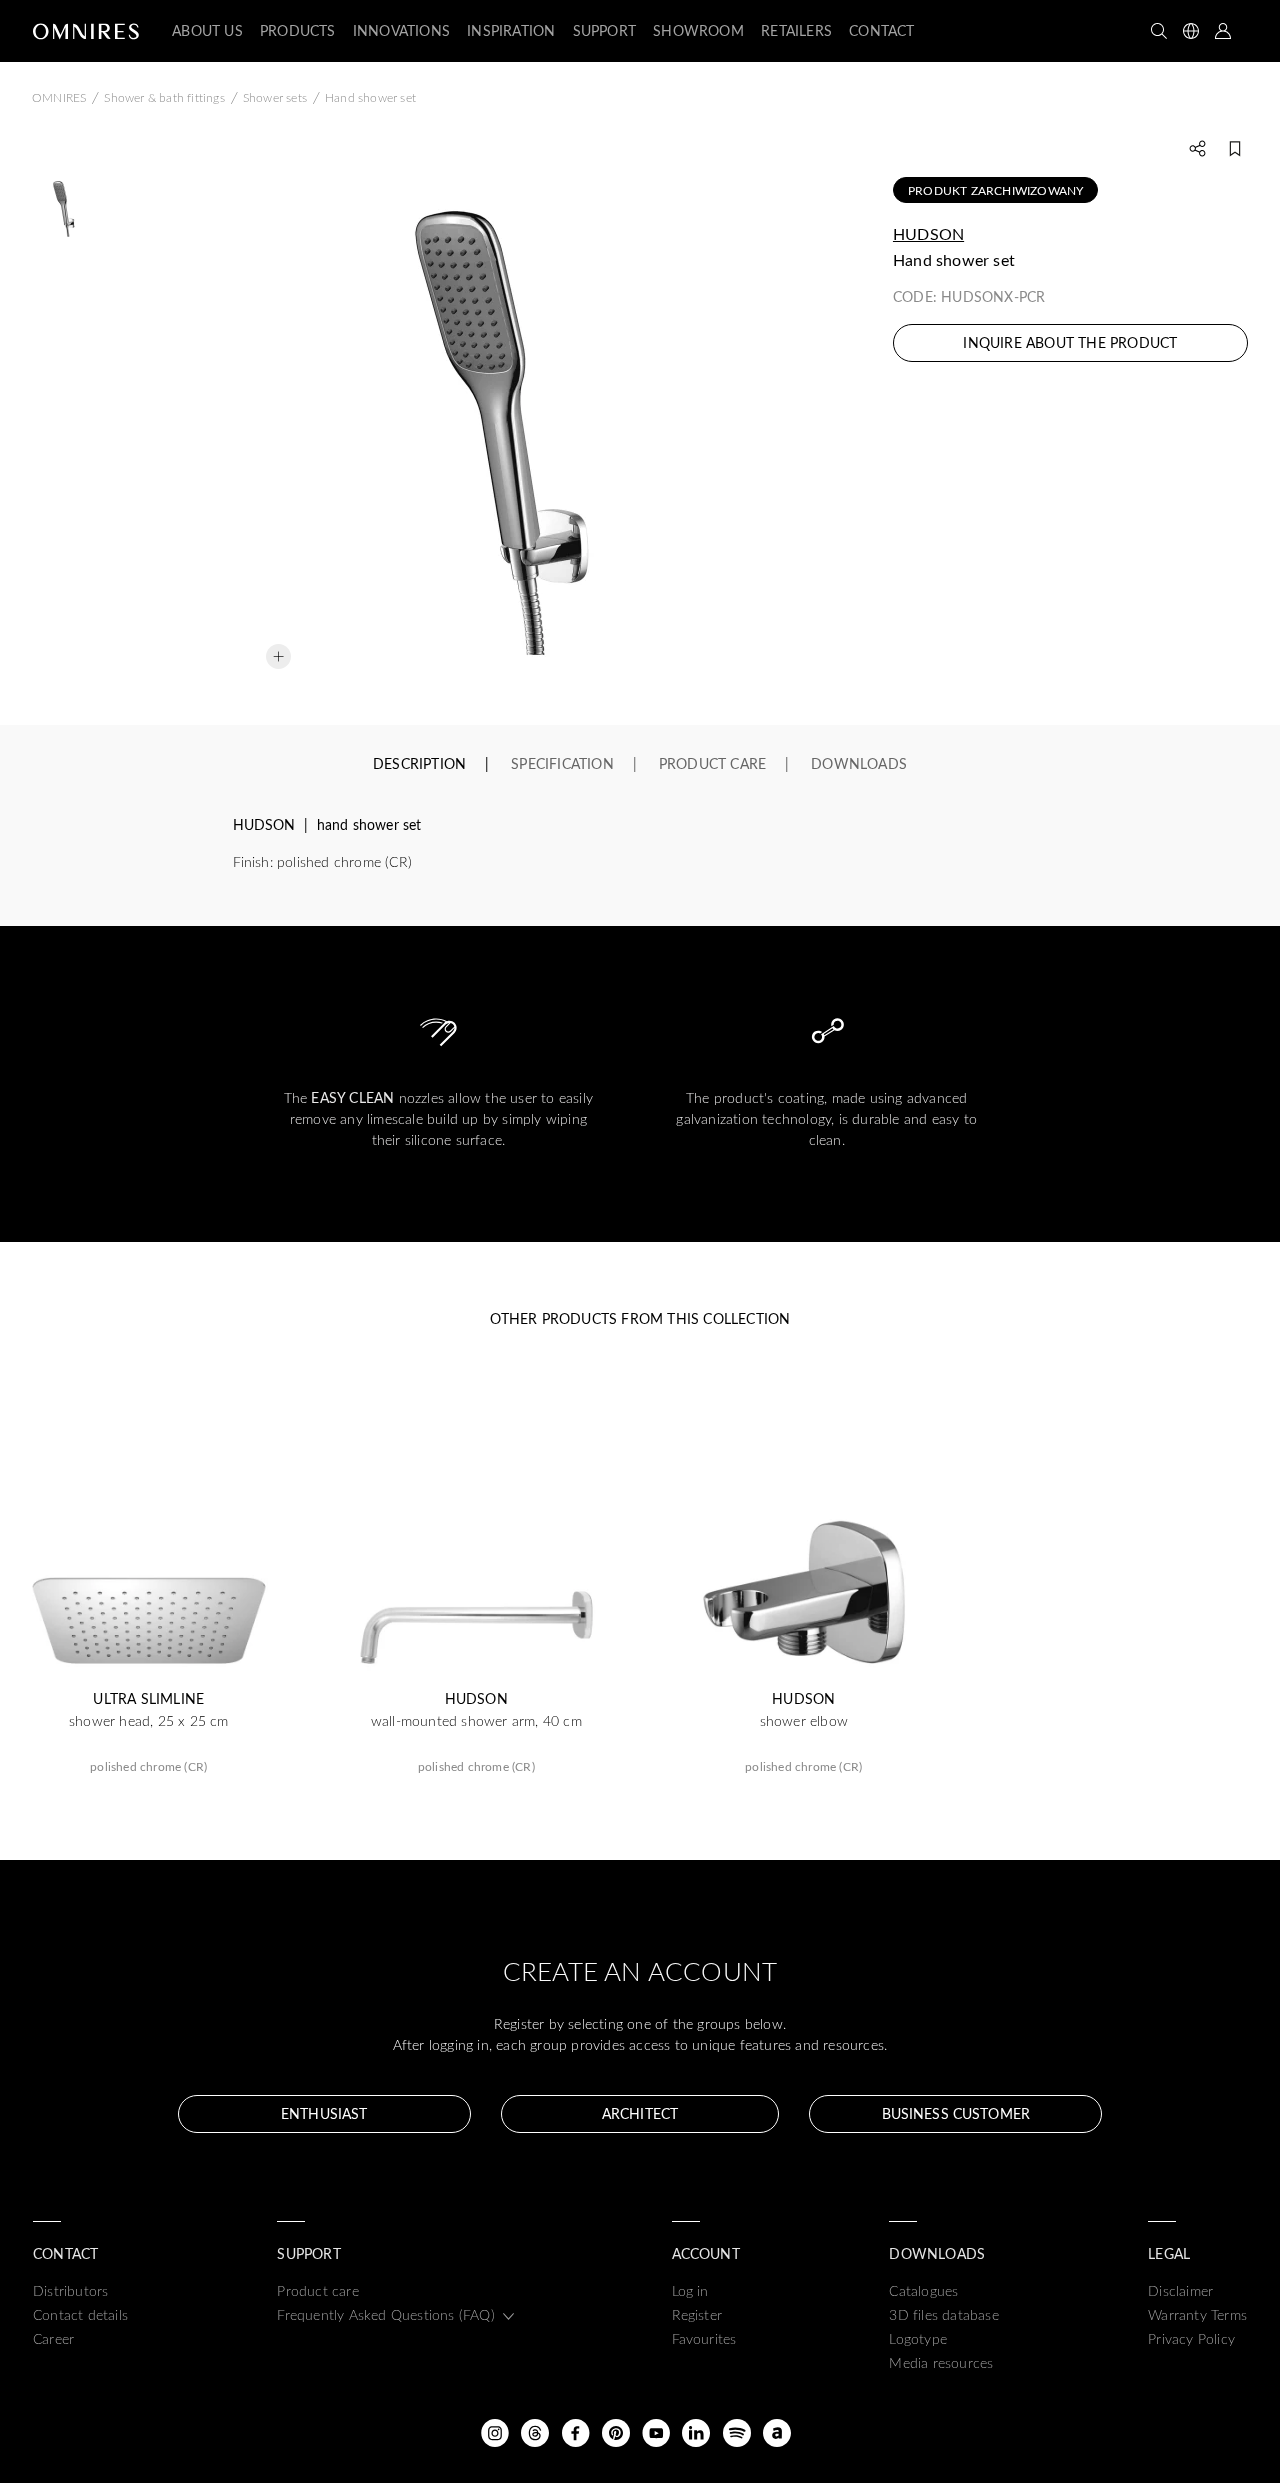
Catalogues (923, 2290)
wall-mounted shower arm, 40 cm (476, 1721)
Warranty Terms (1197, 2314)
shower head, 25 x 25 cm (149, 1721)
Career (53, 2338)
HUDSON (928, 233)
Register (697, 2314)
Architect (640, 2113)
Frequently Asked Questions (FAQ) (385, 2314)
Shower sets (275, 97)
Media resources (941, 2362)
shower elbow (804, 1721)
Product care (317, 2290)
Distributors (70, 2290)
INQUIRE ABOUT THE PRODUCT (1070, 342)
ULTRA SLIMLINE (148, 1699)
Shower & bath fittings (164, 97)
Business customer (956, 2113)
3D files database (943, 2314)
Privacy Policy (1191, 2338)
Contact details (80, 2314)
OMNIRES (59, 97)
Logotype (918, 2338)
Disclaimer (1180, 2290)
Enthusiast (324, 2113)
